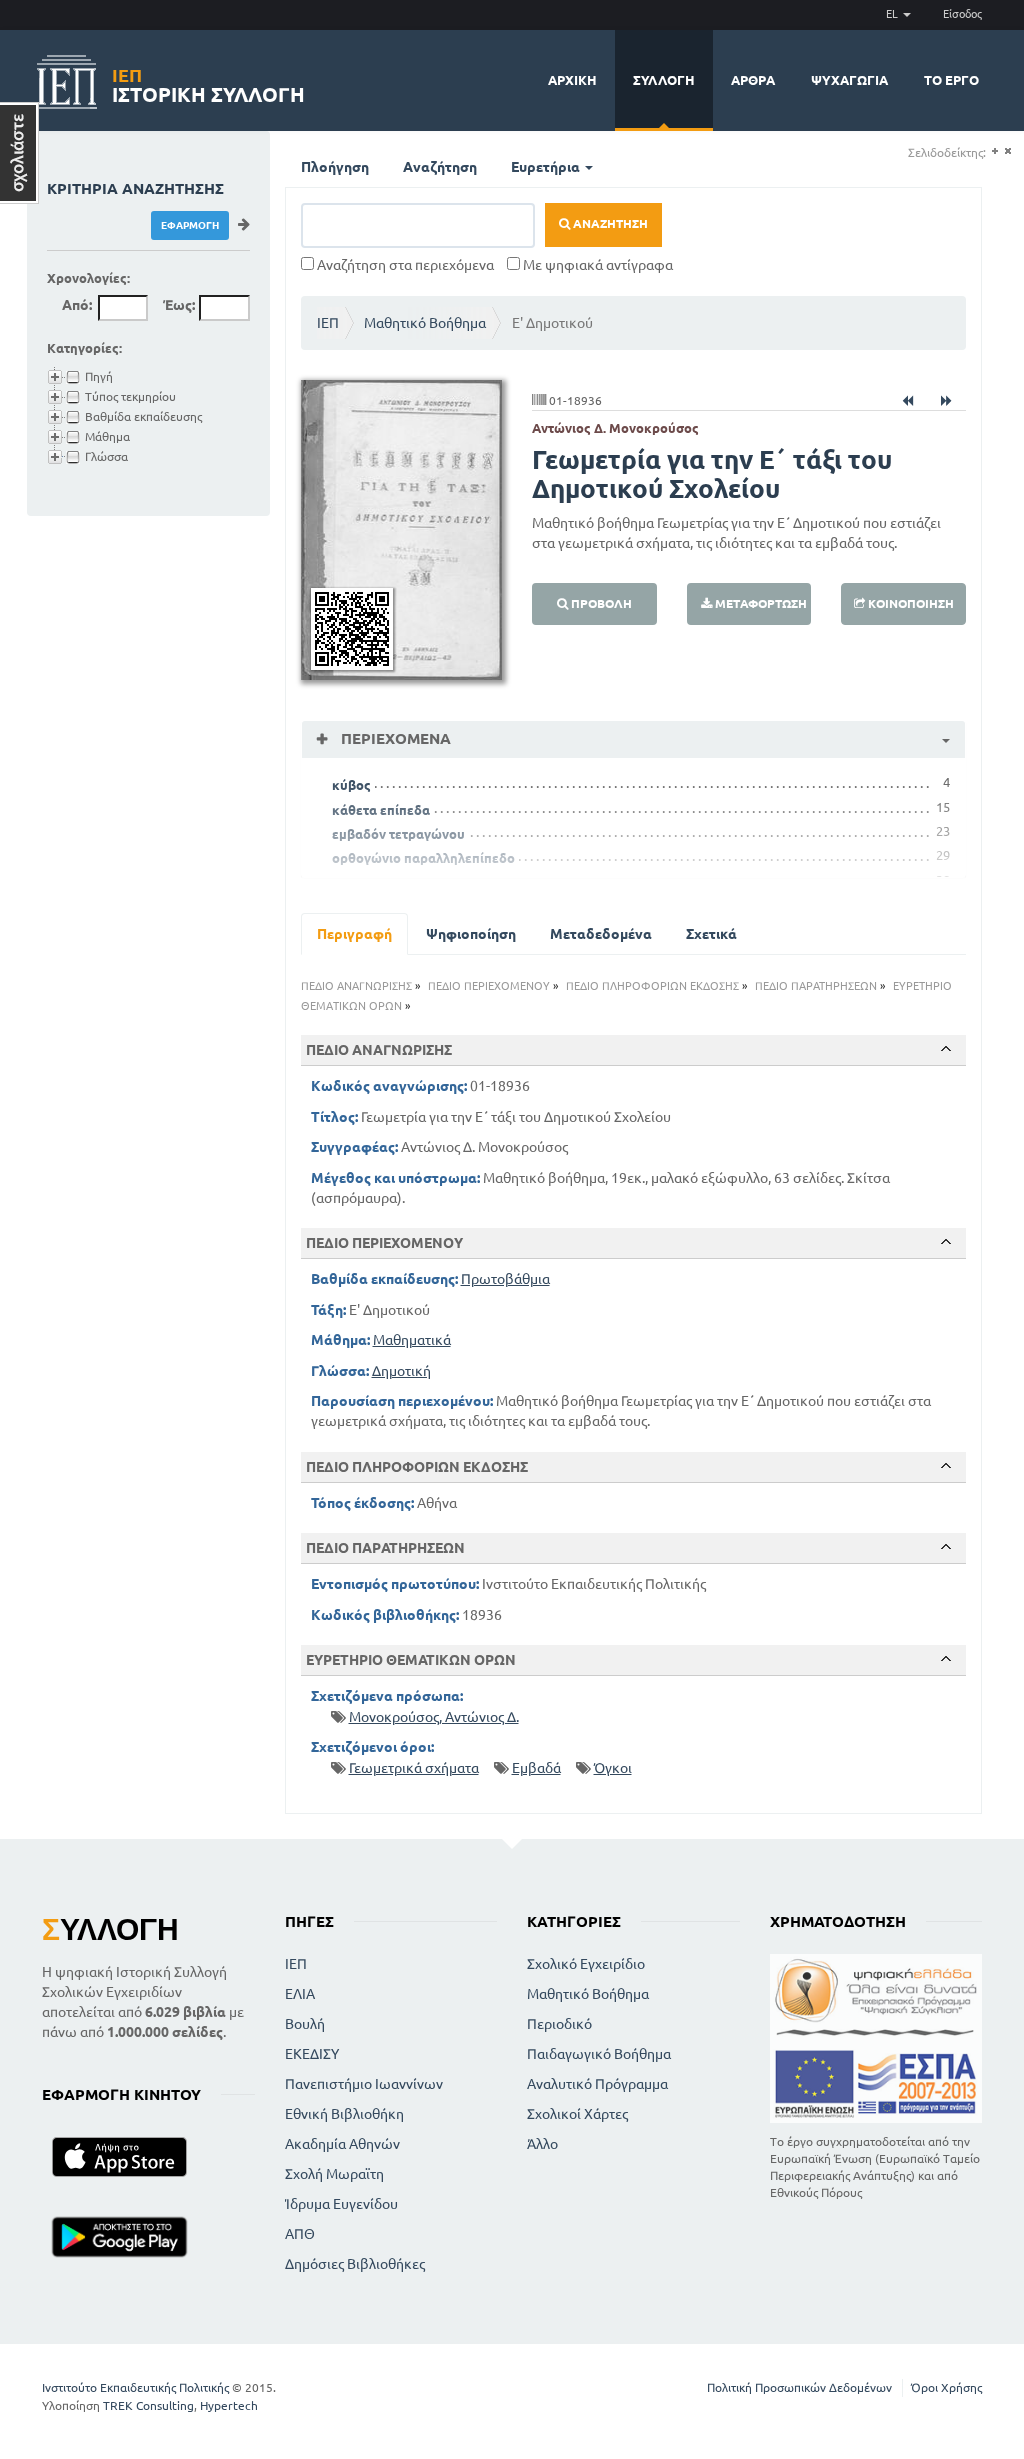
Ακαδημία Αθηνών (342, 2144)
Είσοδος (962, 14)
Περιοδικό (559, 2024)
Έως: (179, 305)
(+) (994, 151)
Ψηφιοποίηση (471, 934)
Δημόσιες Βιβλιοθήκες (355, 2264)
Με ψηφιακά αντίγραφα (596, 265)
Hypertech (229, 2405)
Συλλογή (664, 80)
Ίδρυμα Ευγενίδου (341, 2204)
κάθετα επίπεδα (381, 810)
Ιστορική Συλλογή (208, 82)
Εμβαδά (536, 1768)
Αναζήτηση (440, 167)
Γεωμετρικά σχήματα (414, 1768)
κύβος (351, 785)
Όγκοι (613, 1768)
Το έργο (951, 80)
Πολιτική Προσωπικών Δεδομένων (799, 2387)
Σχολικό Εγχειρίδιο (586, 1964)
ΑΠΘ (300, 2234)
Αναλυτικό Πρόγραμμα (597, 2084)
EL (893, 14)
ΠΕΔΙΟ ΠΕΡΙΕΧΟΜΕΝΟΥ (489, 986)
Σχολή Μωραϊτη (334, 2174)
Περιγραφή (354, 934)
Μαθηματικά (412, 1340)
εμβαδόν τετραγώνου (398, 834)
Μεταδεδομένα (601, 934)
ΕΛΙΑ (300, 1994)
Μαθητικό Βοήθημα (425, 323)
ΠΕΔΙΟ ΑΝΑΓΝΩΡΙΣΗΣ (356, 986)
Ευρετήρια (547, 167)
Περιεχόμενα (394, 738)
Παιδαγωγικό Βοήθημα (599, 2054)
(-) (1007, 151)
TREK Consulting (148, 2405)
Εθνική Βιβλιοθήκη (344, 2114)
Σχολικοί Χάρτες (577, 2114)
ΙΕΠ (328, 323)
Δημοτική (401, 1371)
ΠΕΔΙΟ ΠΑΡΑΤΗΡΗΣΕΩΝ (816, 986)
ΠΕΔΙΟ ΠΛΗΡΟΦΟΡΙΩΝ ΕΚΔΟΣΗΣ (652, 986)
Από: (77, 305)
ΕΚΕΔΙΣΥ (312, 2054)
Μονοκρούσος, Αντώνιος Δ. (434, 1717)
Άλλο (542, 2144)
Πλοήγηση (335, 167)
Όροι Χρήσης (946, 2387)
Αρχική (572, 80)
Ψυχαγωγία (849, 80)
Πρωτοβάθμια (505, 1279)
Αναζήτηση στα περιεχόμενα (404, 265)
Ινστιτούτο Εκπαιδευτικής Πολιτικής (135, 2387)
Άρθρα (753, 80)
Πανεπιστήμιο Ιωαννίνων (364, 2084)
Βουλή (305, 2024)
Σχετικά (711, 934)
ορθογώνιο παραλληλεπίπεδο (423, 858)
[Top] (946, 1049)
